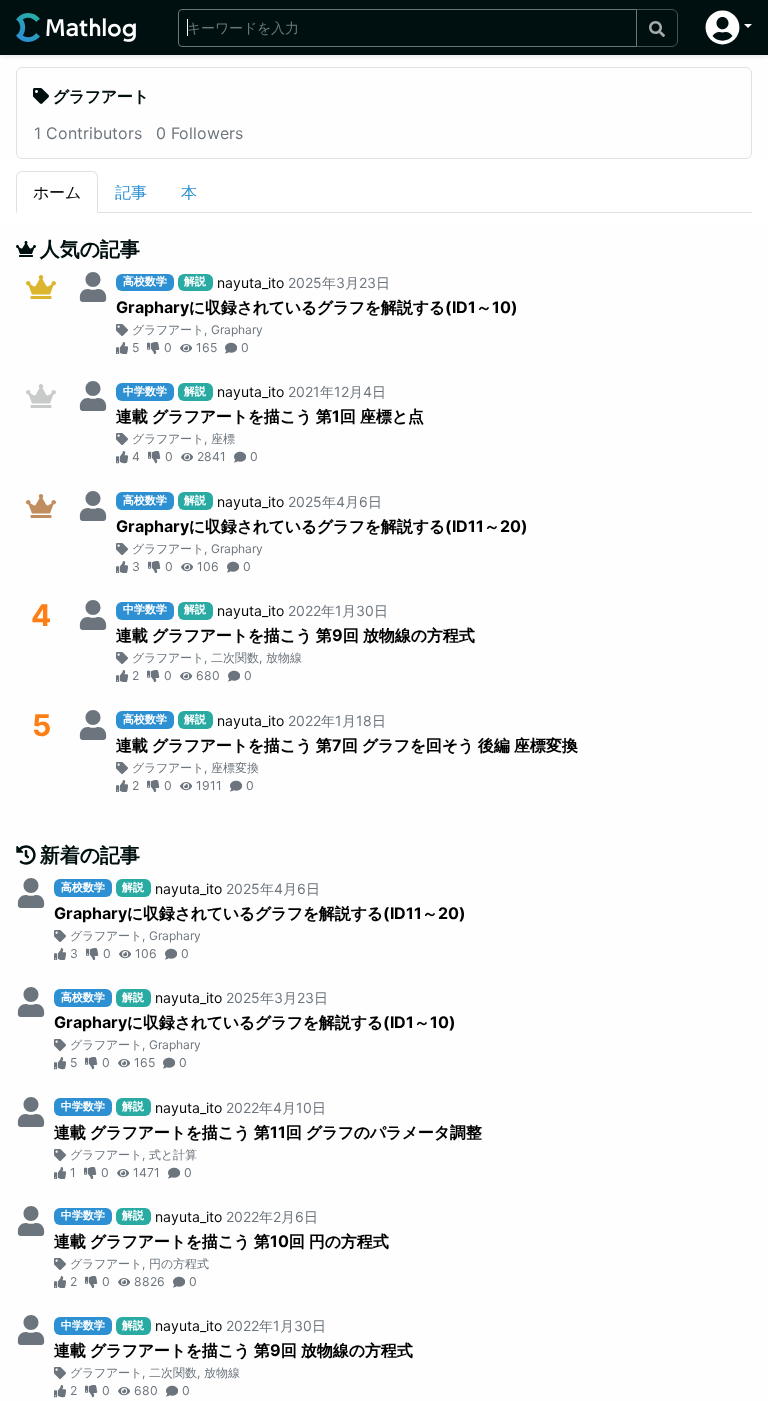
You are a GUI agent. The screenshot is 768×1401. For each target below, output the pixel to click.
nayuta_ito (250, 282)
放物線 (284, 657)
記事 (131, 192)
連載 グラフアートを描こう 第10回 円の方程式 (221, 1241)
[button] (728, 27)
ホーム (57, 192)
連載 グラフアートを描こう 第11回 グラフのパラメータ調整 (268, 1132)
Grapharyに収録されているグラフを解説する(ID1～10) (317, 307)
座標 (223, 438)
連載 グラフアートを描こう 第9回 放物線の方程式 (295, 635)
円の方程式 (179, 1263)
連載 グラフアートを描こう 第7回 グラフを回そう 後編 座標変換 (347, 745)
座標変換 (235, 767)
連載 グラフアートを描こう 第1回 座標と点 (270, 416)
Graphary (237, 329)
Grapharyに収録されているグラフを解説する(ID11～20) (322, 526)
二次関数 (235, 657)
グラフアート (168, 329)
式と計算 (173, 1154)
